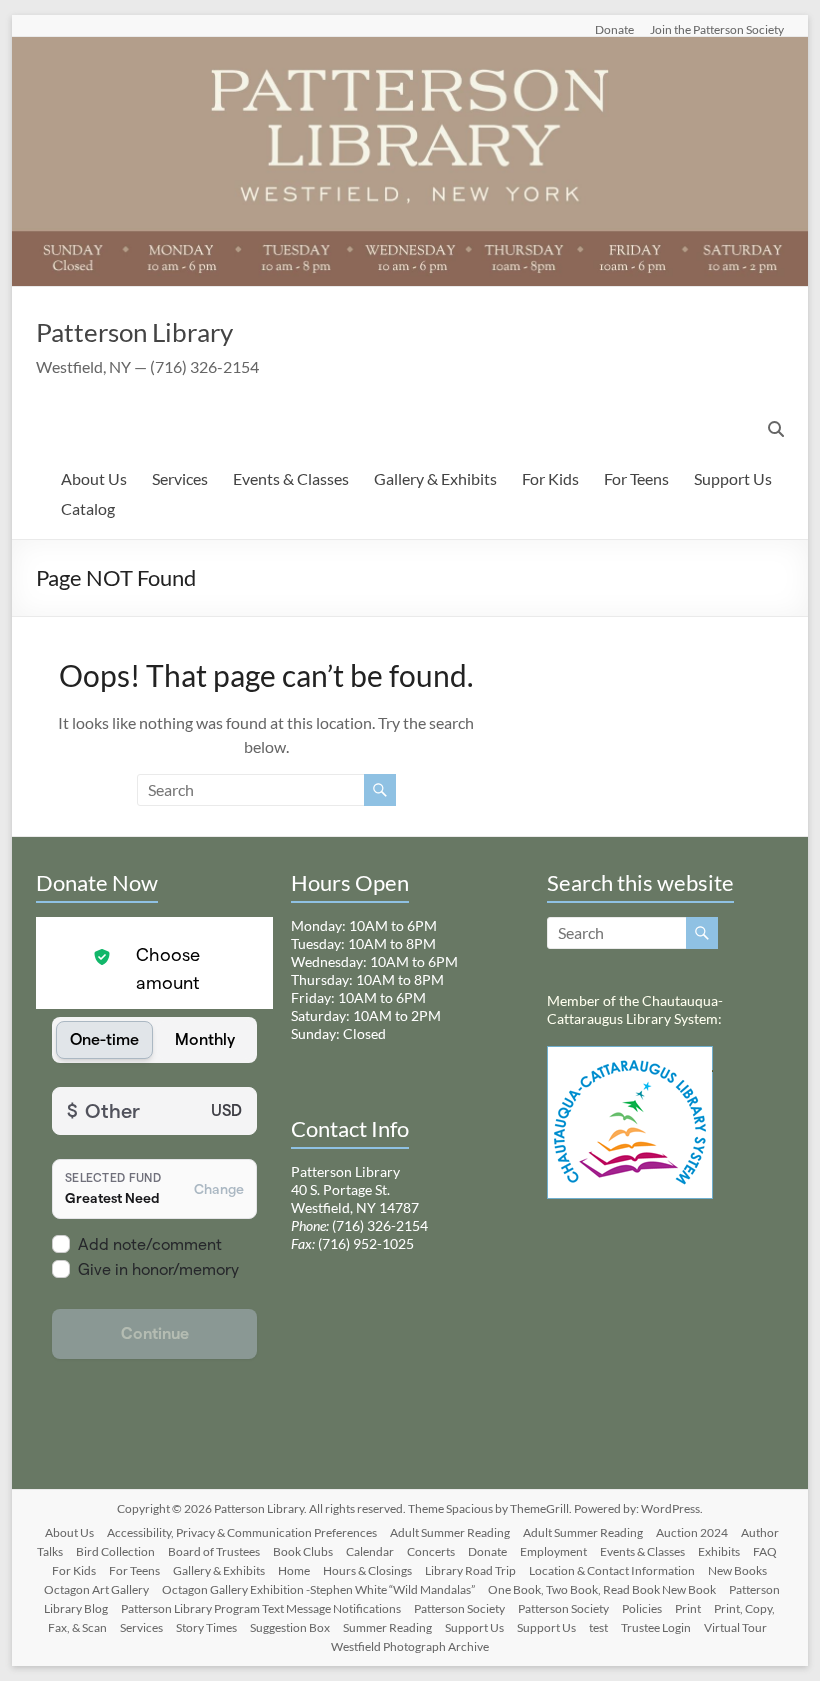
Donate (614, 29)
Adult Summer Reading (450, 1532)
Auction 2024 (692, 1532)
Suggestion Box (290, 1627)
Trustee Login (656, 1627)
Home (294, 1570)
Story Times (206, 1627)
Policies (642, 1608)
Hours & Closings (367, 1570)
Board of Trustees (214, 1551)
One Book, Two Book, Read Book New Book (602, 1589)
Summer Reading (387, 1627)
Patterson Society (459, 1608)
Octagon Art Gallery (96, 1589)
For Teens (636, 478)
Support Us (733, 478)
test (598, 1627)
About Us (94, 478)
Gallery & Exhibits (435, 478)
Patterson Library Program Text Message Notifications (261, 1608)
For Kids (550, 478)
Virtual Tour (735, 1627)
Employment (553, 1551)
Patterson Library (134, 332)
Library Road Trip (470, 1570)
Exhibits (719, 1551)
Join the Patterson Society (717, 29)
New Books (737, 1570)
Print (688, 1608)
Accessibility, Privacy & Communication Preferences (242, 1532)
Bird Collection (115, 1551)
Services (180, 478)
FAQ (765, 1551)
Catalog (88, 508)
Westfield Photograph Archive (410, 1646)
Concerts (431, 1551)
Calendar (370, 1551)
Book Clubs (303, 1551)
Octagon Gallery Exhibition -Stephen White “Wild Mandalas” (318, 1589)
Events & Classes (291, 478)
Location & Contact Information (612, 1570)
